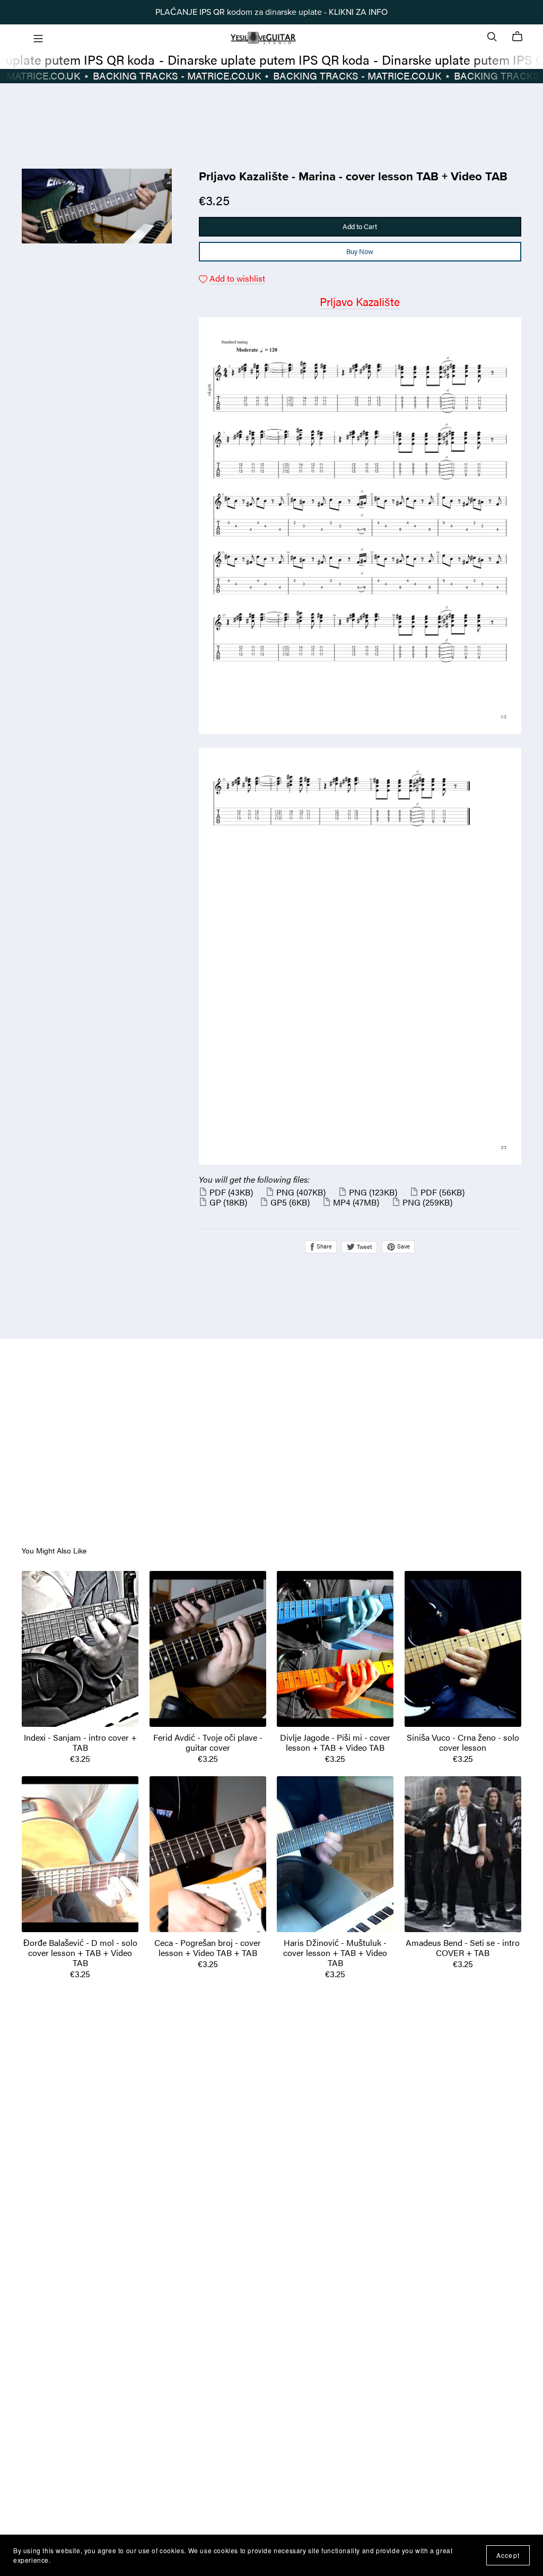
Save (403, 1246)
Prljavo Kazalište (360, 302)
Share (323, 1246)
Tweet (364, 1246)
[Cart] (522, 37)
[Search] (492, 36)
